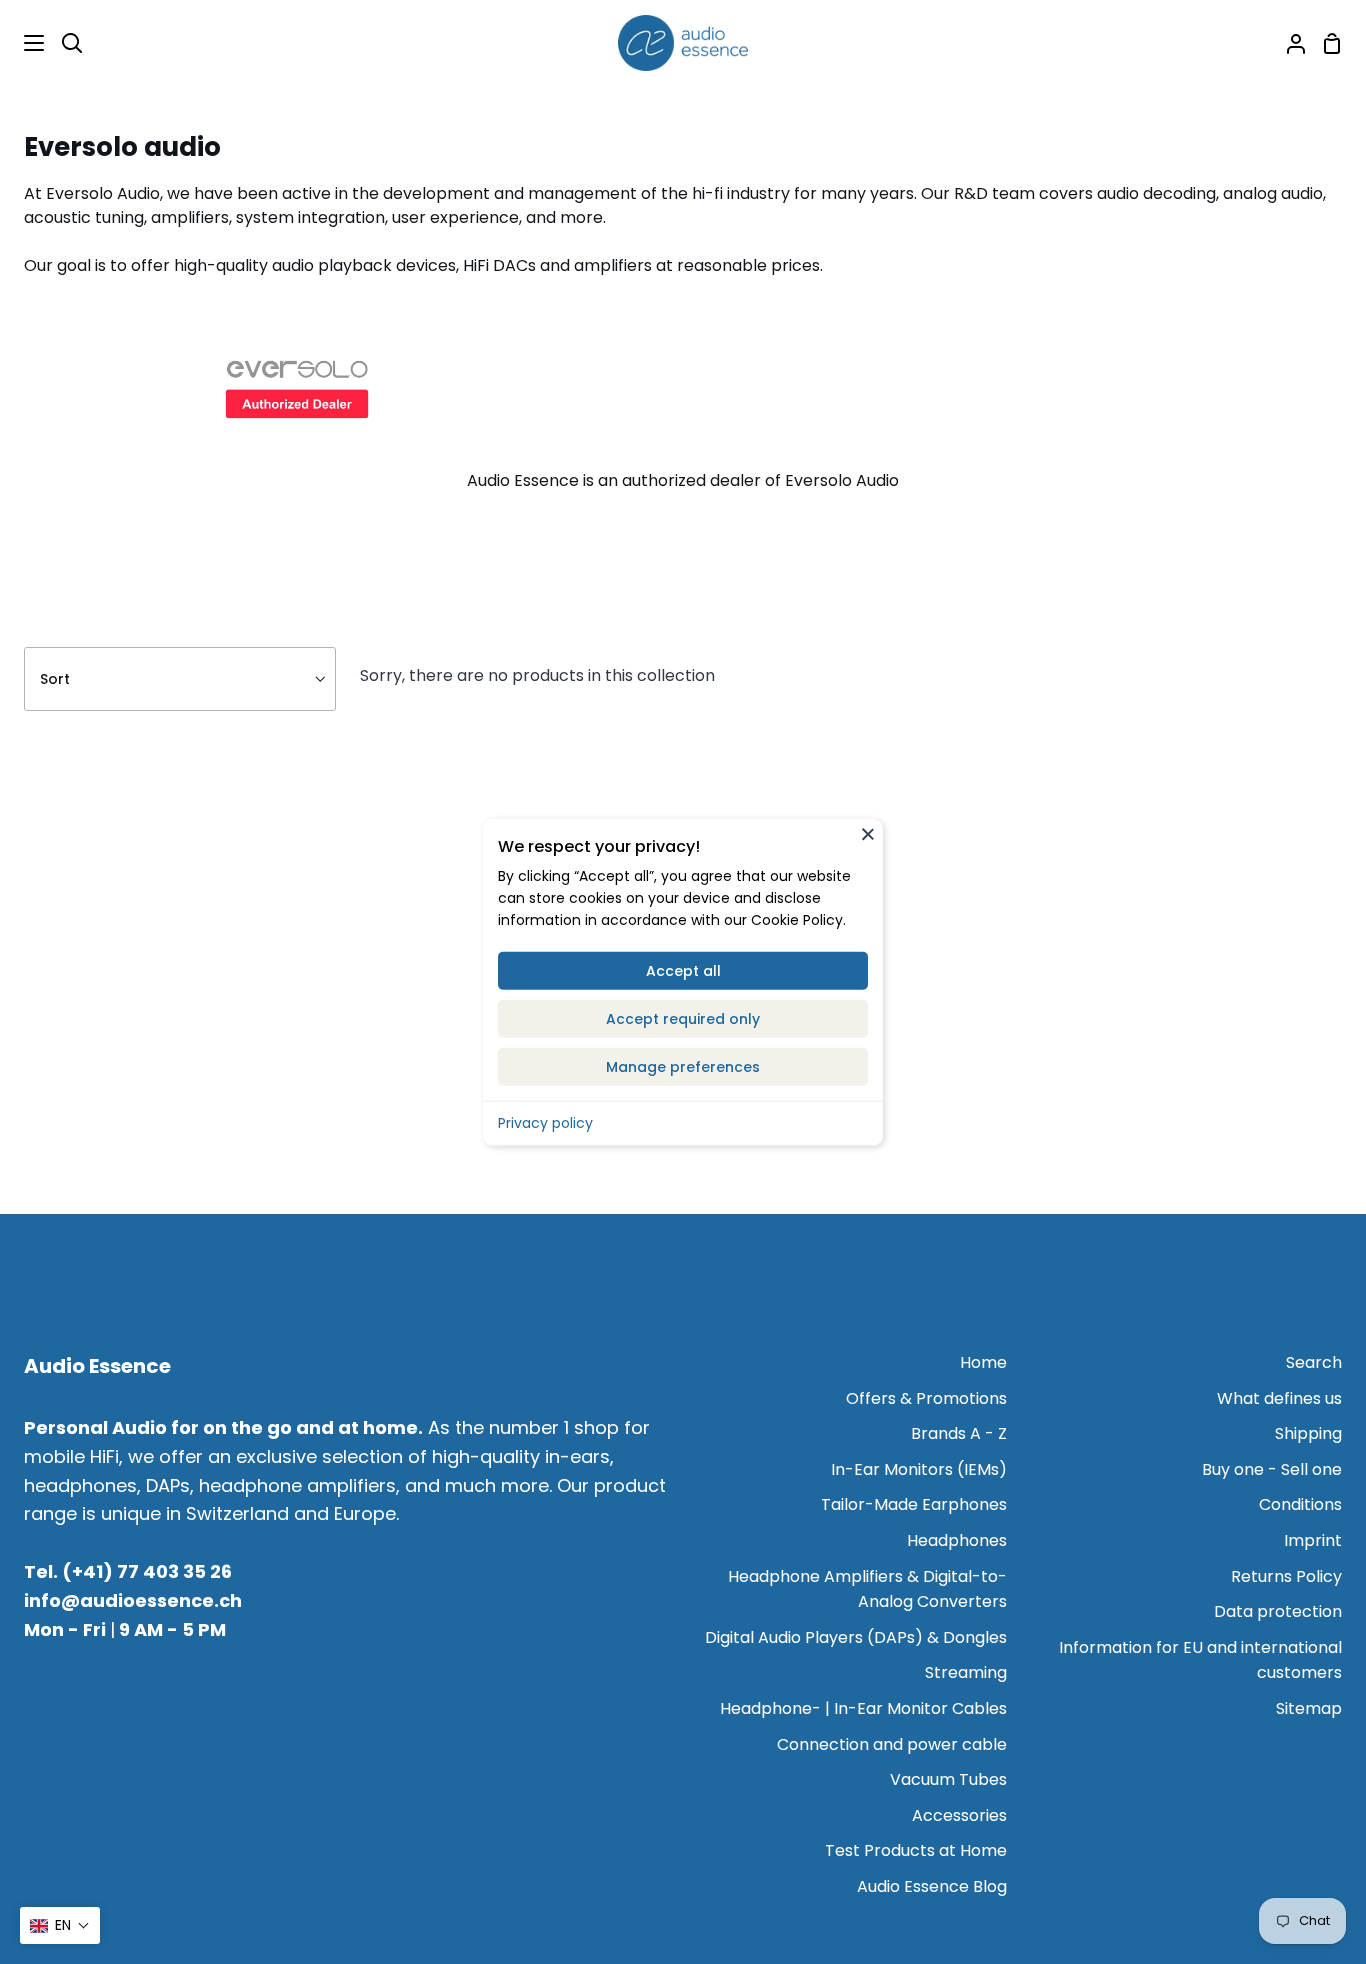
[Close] (868, 834)
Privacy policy (545, 1122)
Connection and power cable (892, 1744)
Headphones (957, 1540)
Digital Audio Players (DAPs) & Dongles (856, 1637)
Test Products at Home (916, 1850)
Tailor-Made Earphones (914, 1504)
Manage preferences (683, 1066)
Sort (55, 679)
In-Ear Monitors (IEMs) (919, 1469)
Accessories (959, 1815)
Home (983, 1362)
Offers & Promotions (926, 1398)
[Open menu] (23, 43)
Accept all (683, 970)
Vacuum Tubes (948, 1779)
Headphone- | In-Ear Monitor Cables (863, 1708)
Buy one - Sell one (1272, 1469)
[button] (60, 1925)
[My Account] (1288, 43)
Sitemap (1309, 1708)
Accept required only (683, 1018)
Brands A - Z (959, 1433)
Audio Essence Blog (932, 1886)
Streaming (966, 1672)
